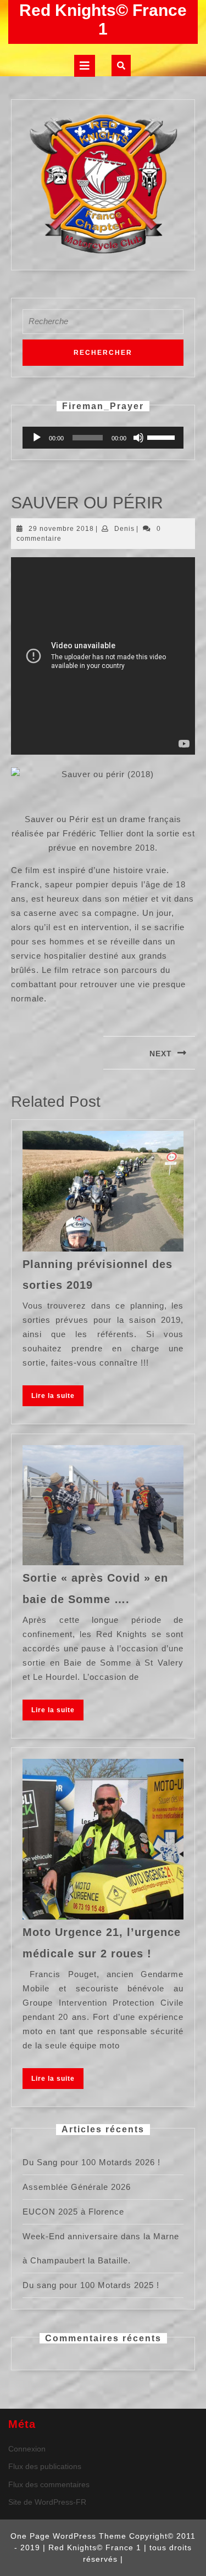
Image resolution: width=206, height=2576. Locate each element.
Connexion (27, 2449)
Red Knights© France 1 (103, 19)
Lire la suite (57, 1398)
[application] (103, 438)
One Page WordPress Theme (68, 2536)
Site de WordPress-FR (47, 2502)
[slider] (163, 437)
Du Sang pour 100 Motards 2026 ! (91, 2162)
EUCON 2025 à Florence (73, 2212)
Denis (124, 529)
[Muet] (138, 438)
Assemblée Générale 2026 (77, 2187)
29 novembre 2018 (61, 529)
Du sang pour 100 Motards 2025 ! (91, 2285)
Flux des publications (45, 2466)
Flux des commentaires (49, 2484)
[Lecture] (37, 438)
